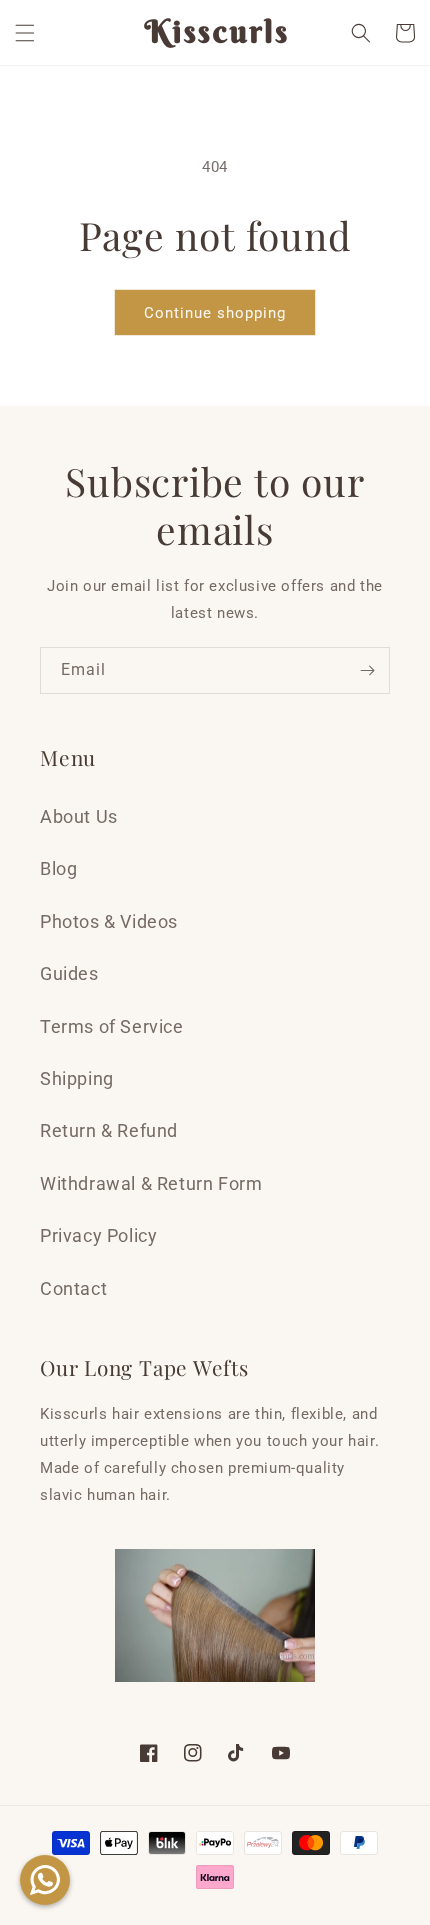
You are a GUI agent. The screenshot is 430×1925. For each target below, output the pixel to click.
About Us (79, 816)
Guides (69, 973)
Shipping (77, 1078)
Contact (73, 1288)
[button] (25, 33)
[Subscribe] (367, 670)
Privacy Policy (98, 1235)
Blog (58, 868)
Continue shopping (215, 313)
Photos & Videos (109, 921)
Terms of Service (112, 1026)
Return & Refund (109, 1130)
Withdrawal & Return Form (151, 1183)
